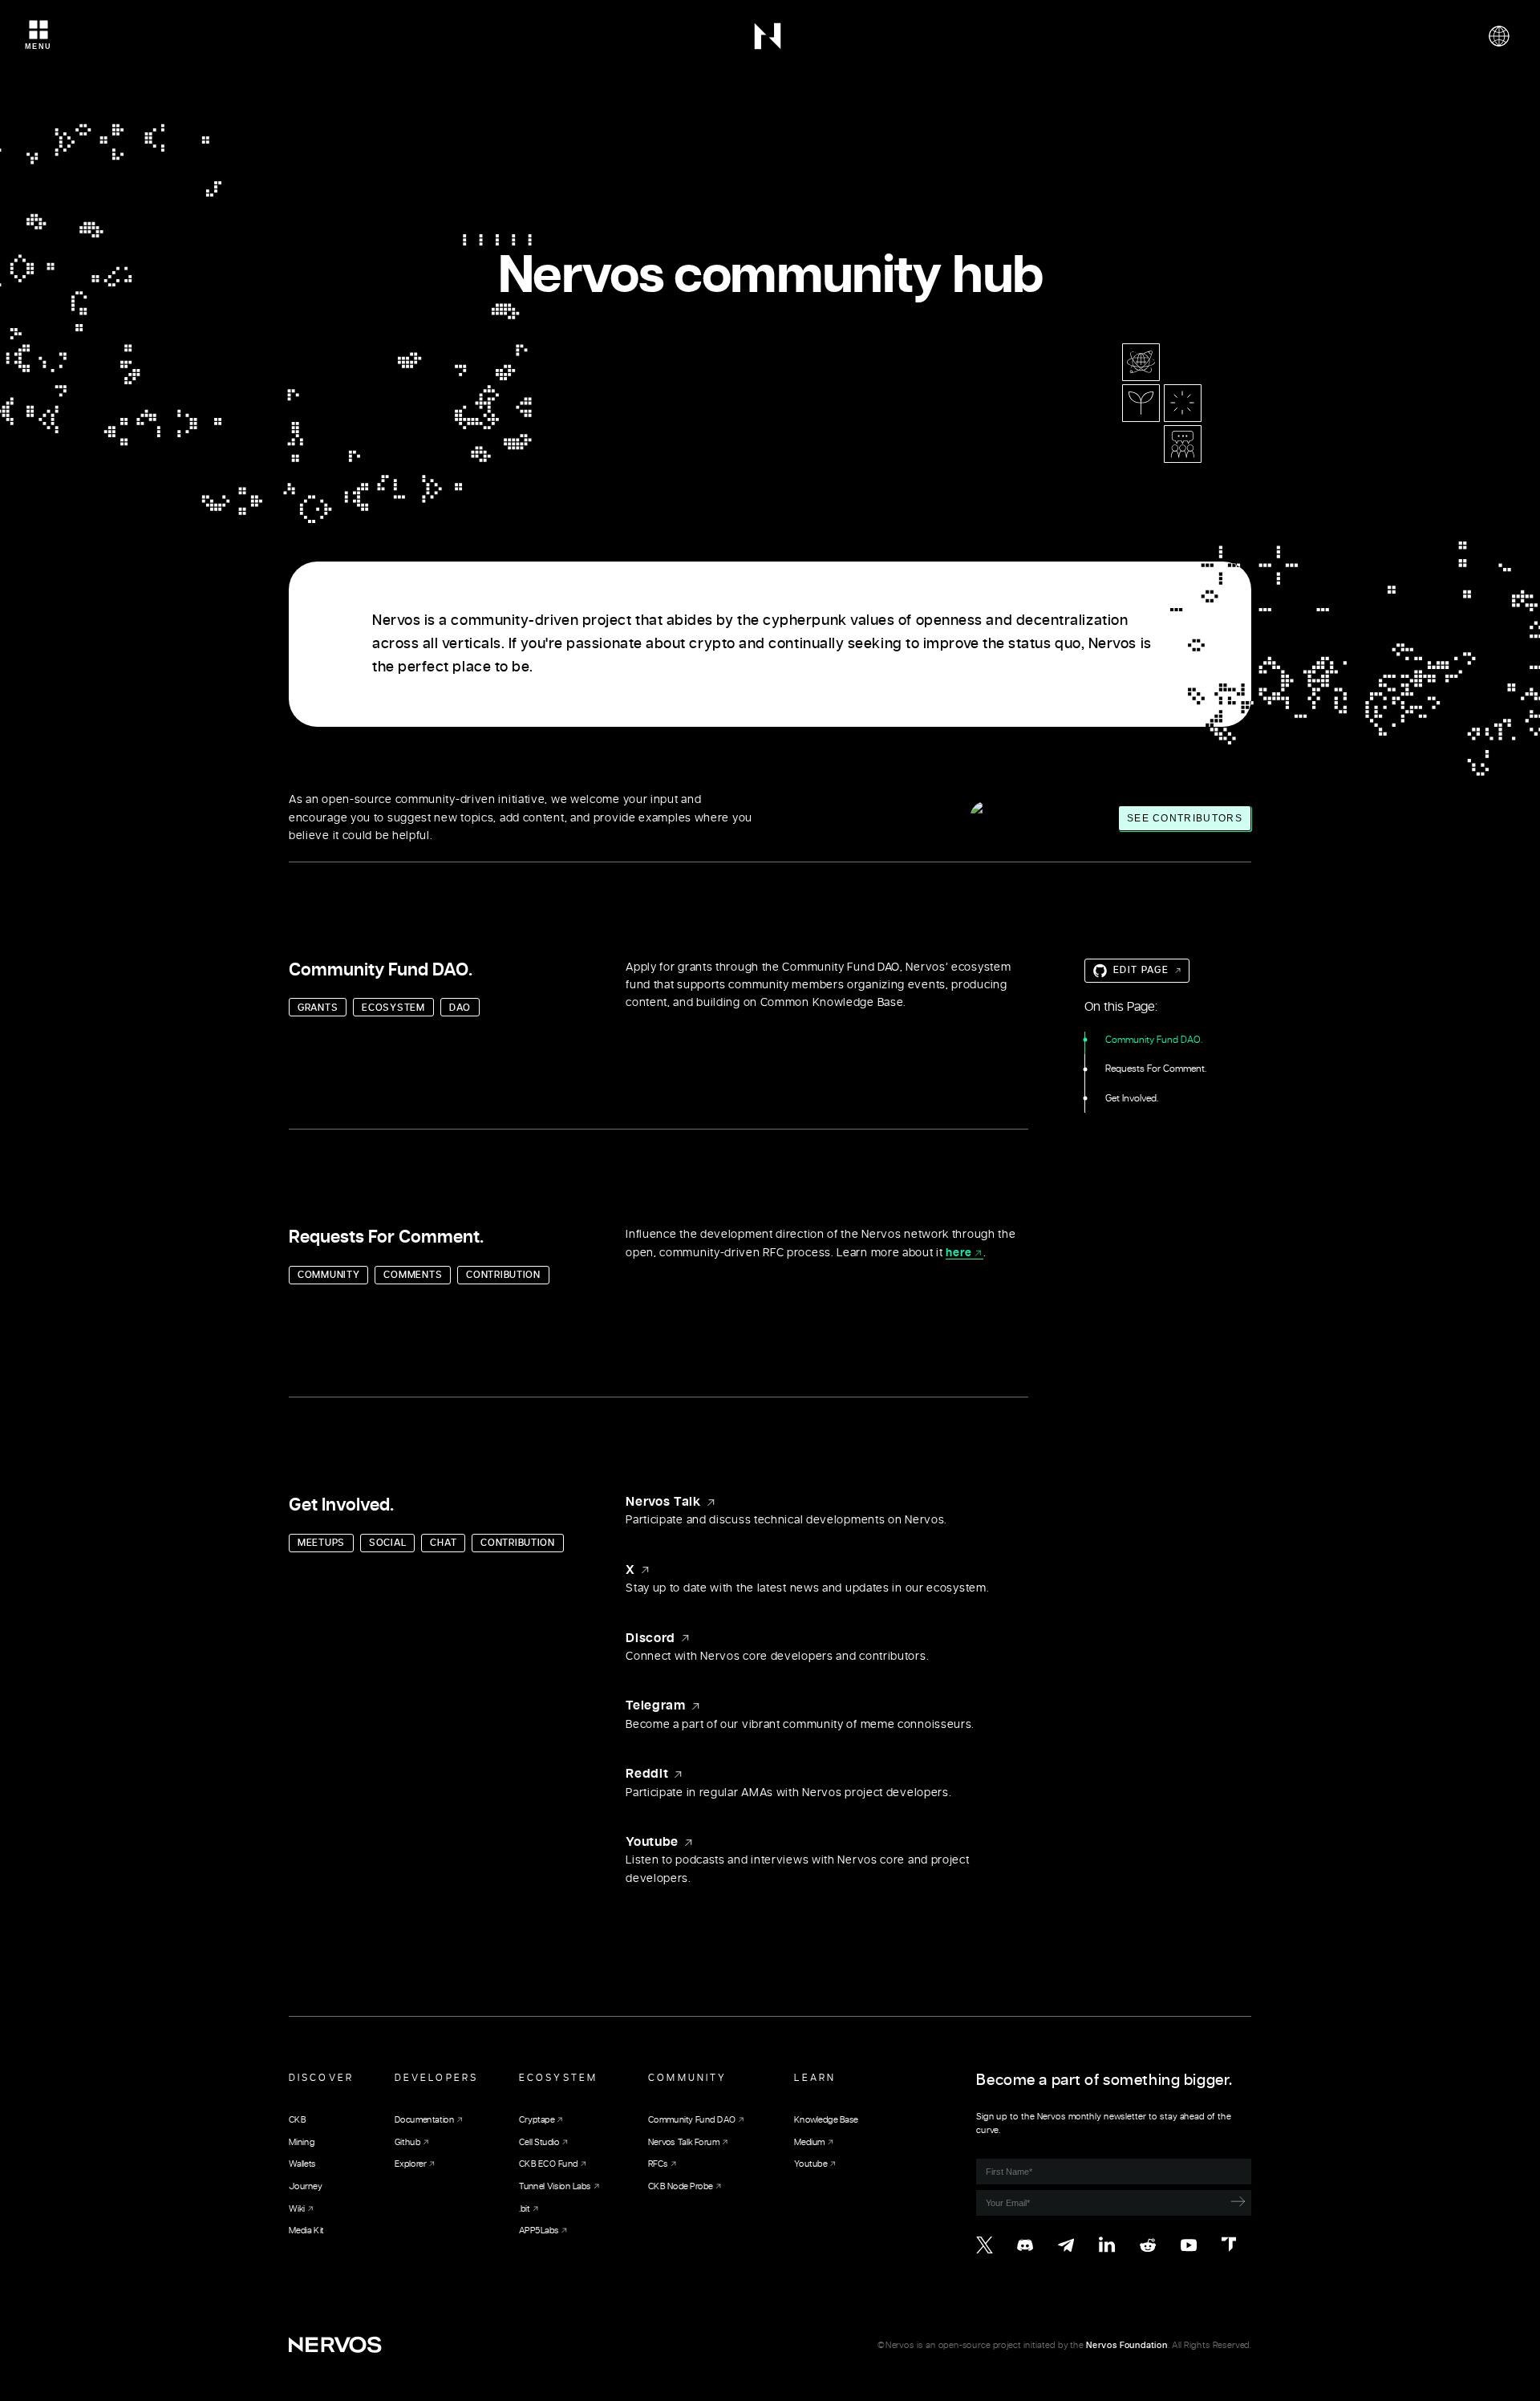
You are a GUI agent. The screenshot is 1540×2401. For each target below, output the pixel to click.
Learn (815, 2078)
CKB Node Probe (681, 2186)
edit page (1141, 970)
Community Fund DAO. (1154, 1040)
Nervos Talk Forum (684, 2141)
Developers (436, 2078)
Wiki (297, 2208)
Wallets (302, 2164)
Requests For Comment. (1156, 1069)
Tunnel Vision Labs (555, 2186)
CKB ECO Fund (548, 2164)
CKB (297, 2120)
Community (687, 2078)
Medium (810, 2141)
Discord (650, 1638)
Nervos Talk (663, 1502)
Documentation (424, 2120)
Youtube (652, 1842)
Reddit (647, 1774)
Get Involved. (1132, 1098)
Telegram (656, 1705)
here (959, 1253)
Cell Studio (539, 2141)
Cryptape (537, 2120)
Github (407, 2141)
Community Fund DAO (692, 2120)
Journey (305, 2186)
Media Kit (306, 2231)
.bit (525, 2208)
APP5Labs (539, 2231)
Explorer (410, 2164)
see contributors (1185, 818)
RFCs (658, 2164)
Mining (302, 2141)
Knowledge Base (826, 2120)
